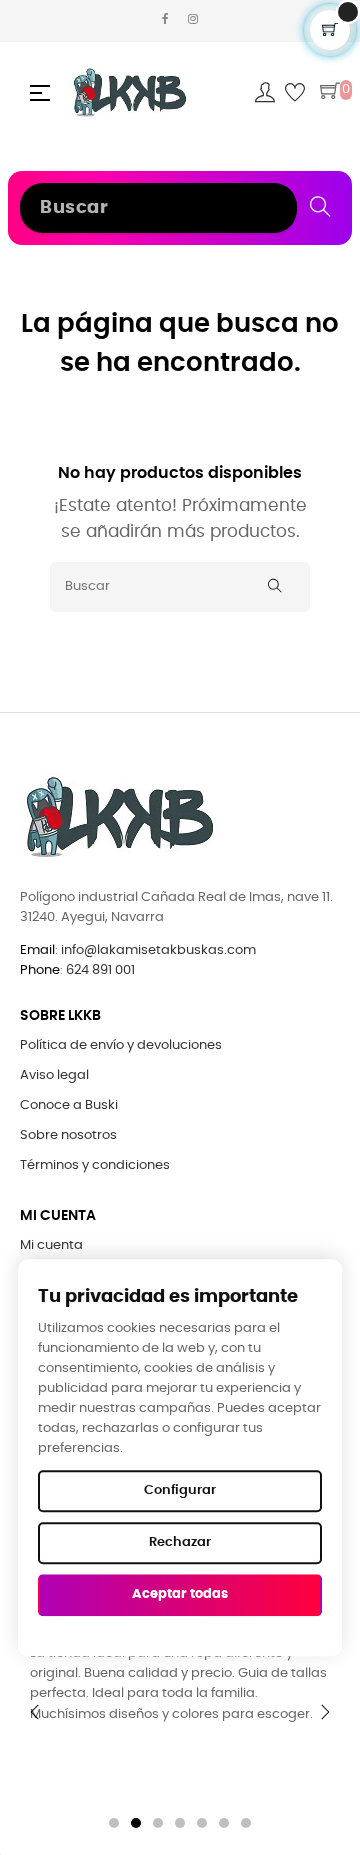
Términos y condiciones (95, 1165)
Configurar (180, 1490)
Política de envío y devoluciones (121, 1045)
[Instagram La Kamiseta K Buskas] (193, 20)
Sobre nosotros (68, 1135)
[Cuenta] (265, 93)
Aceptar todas (180, 1594)
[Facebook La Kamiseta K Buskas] (165, 20)
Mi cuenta (51, 1245)
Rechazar (180, 1542)
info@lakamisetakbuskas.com (157, 950)
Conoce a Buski (69, 1105)
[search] (320, 205)
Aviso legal (54, 1075)
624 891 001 (100, 970)
